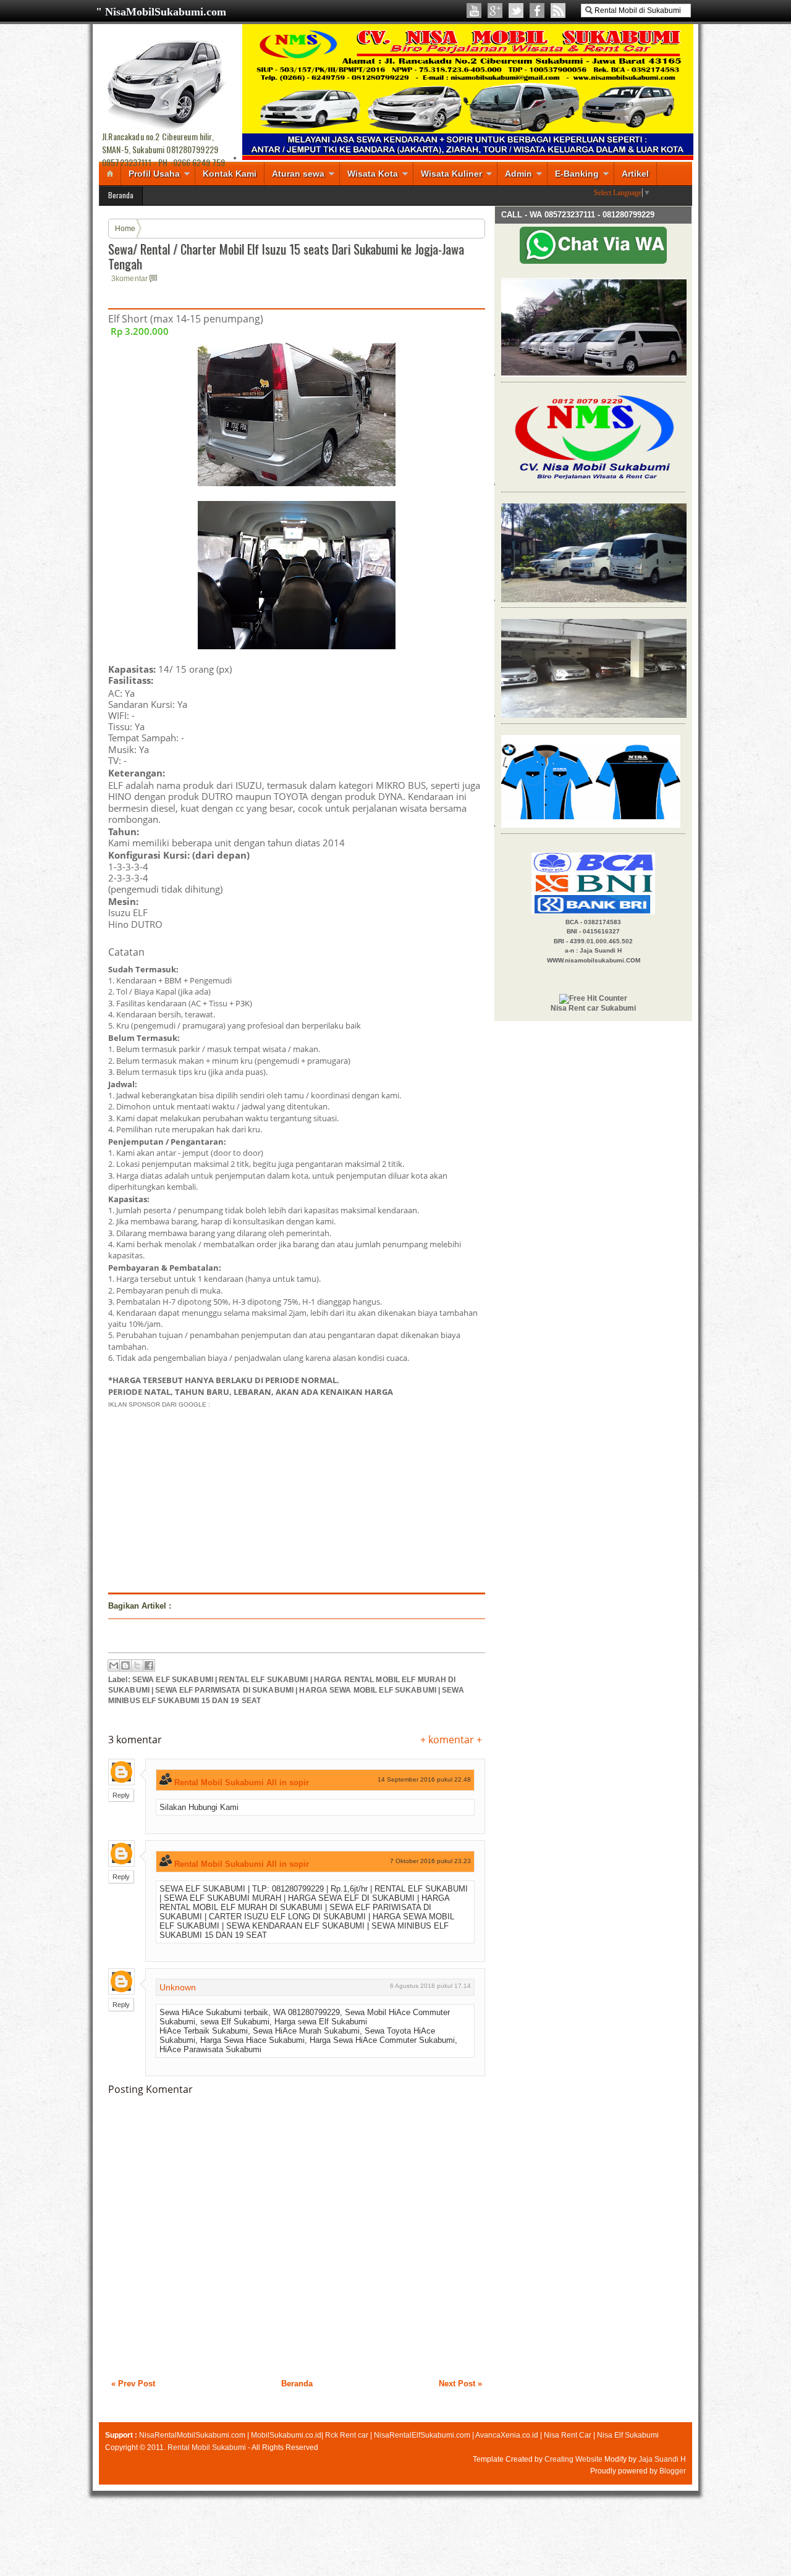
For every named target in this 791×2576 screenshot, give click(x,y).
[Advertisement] (212, 1497)
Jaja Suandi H (662, 2459)
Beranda (121, 195)
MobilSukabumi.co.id (286, 2435)
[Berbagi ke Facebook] (149, 1665)
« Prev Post (133, 2384)
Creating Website (573, 2459)
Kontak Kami (230, 174)
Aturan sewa (298, 174)
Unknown (178, 1987)
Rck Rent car (347, 2435)
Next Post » (460, 2384)
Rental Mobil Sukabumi (207, 2448)
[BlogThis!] (125, 1665)
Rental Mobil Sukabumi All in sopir (242, 1783)
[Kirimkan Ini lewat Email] (114, 1665)
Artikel (635, 174)
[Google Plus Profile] (495, 11)
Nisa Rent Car (568, 2435)
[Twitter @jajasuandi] (516, 11)
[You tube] (474, 11)
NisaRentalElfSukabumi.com (422, 2435)
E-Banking (577, 174)
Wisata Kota (373, 174)
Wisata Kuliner (451, 174)
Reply (121, 1795)
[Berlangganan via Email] (558, 11)
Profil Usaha (154, 174)
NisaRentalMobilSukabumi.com (192, 2435)
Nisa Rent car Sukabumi (593, 1008)
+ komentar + (451, 1740)
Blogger (673, 2471)
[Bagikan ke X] (137, 1665)
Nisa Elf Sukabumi (628, 2435)
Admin (518, 174)
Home (125, 229)
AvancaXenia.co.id (507, 2435)
